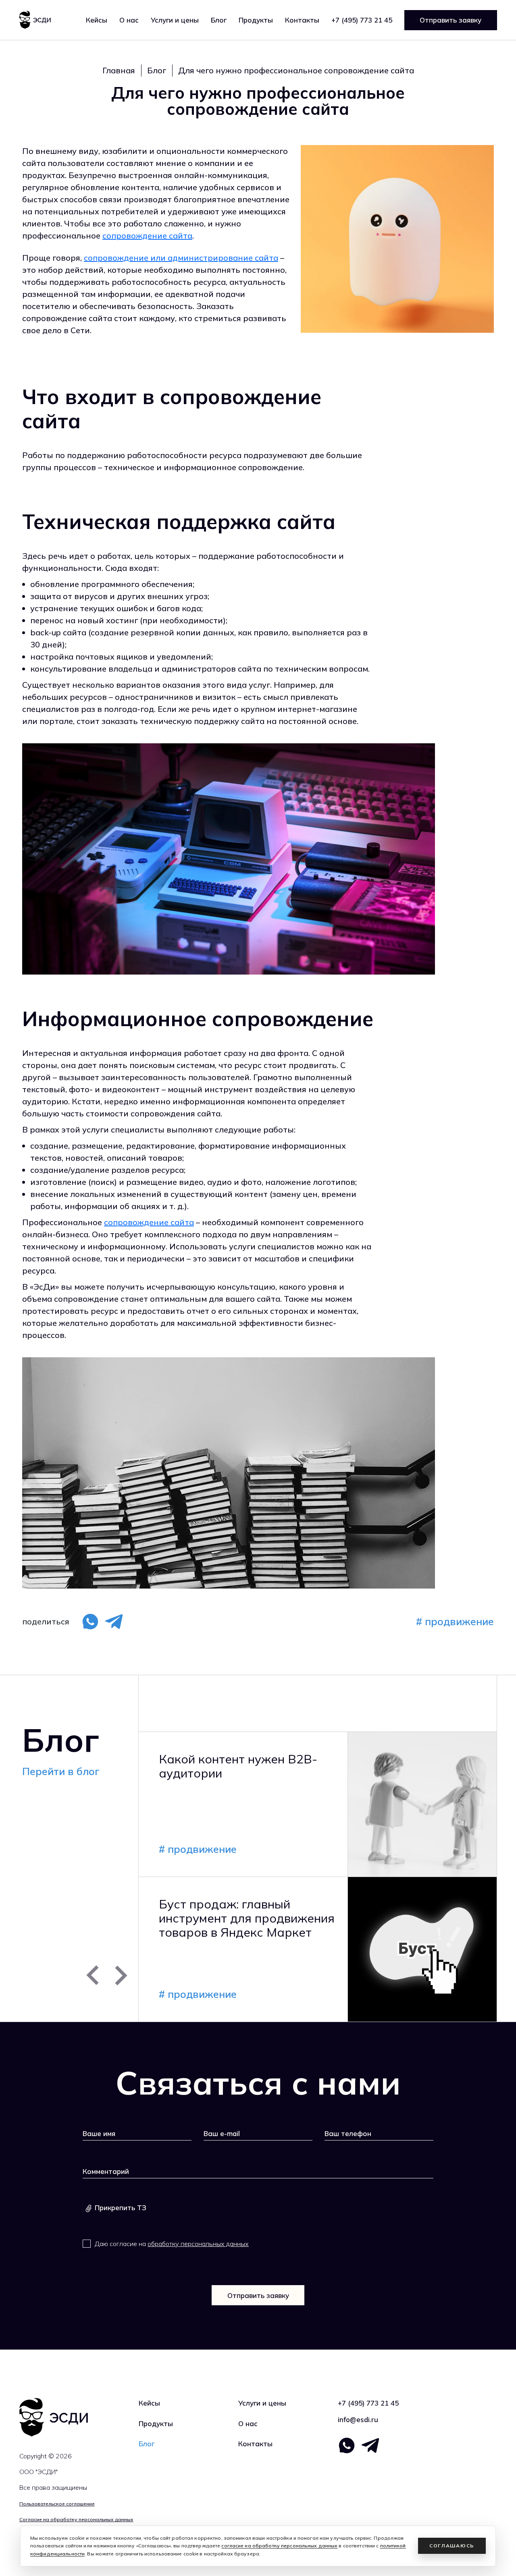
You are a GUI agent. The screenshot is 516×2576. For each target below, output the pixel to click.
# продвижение (455, 1621)
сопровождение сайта (147, 235)
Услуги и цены (262, 2403)
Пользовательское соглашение (57, 2504)
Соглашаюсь (452, 2546)
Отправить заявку (450, 20)
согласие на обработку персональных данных (279, 2546)
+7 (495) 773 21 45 (362, 20)
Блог (219, 20)
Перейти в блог (61, 1771)
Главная (119, 70)
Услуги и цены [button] (175, 20)
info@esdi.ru (358, 2419)
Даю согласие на (172, 2244)
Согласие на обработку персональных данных (76, 2519)
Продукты (256, 20)
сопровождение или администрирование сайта (181, 258)
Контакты (302, 20)
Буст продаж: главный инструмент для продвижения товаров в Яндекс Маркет (247, 1918)
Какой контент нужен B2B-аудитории (238, 1766)
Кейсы (97, 20)
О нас (129, 20)
